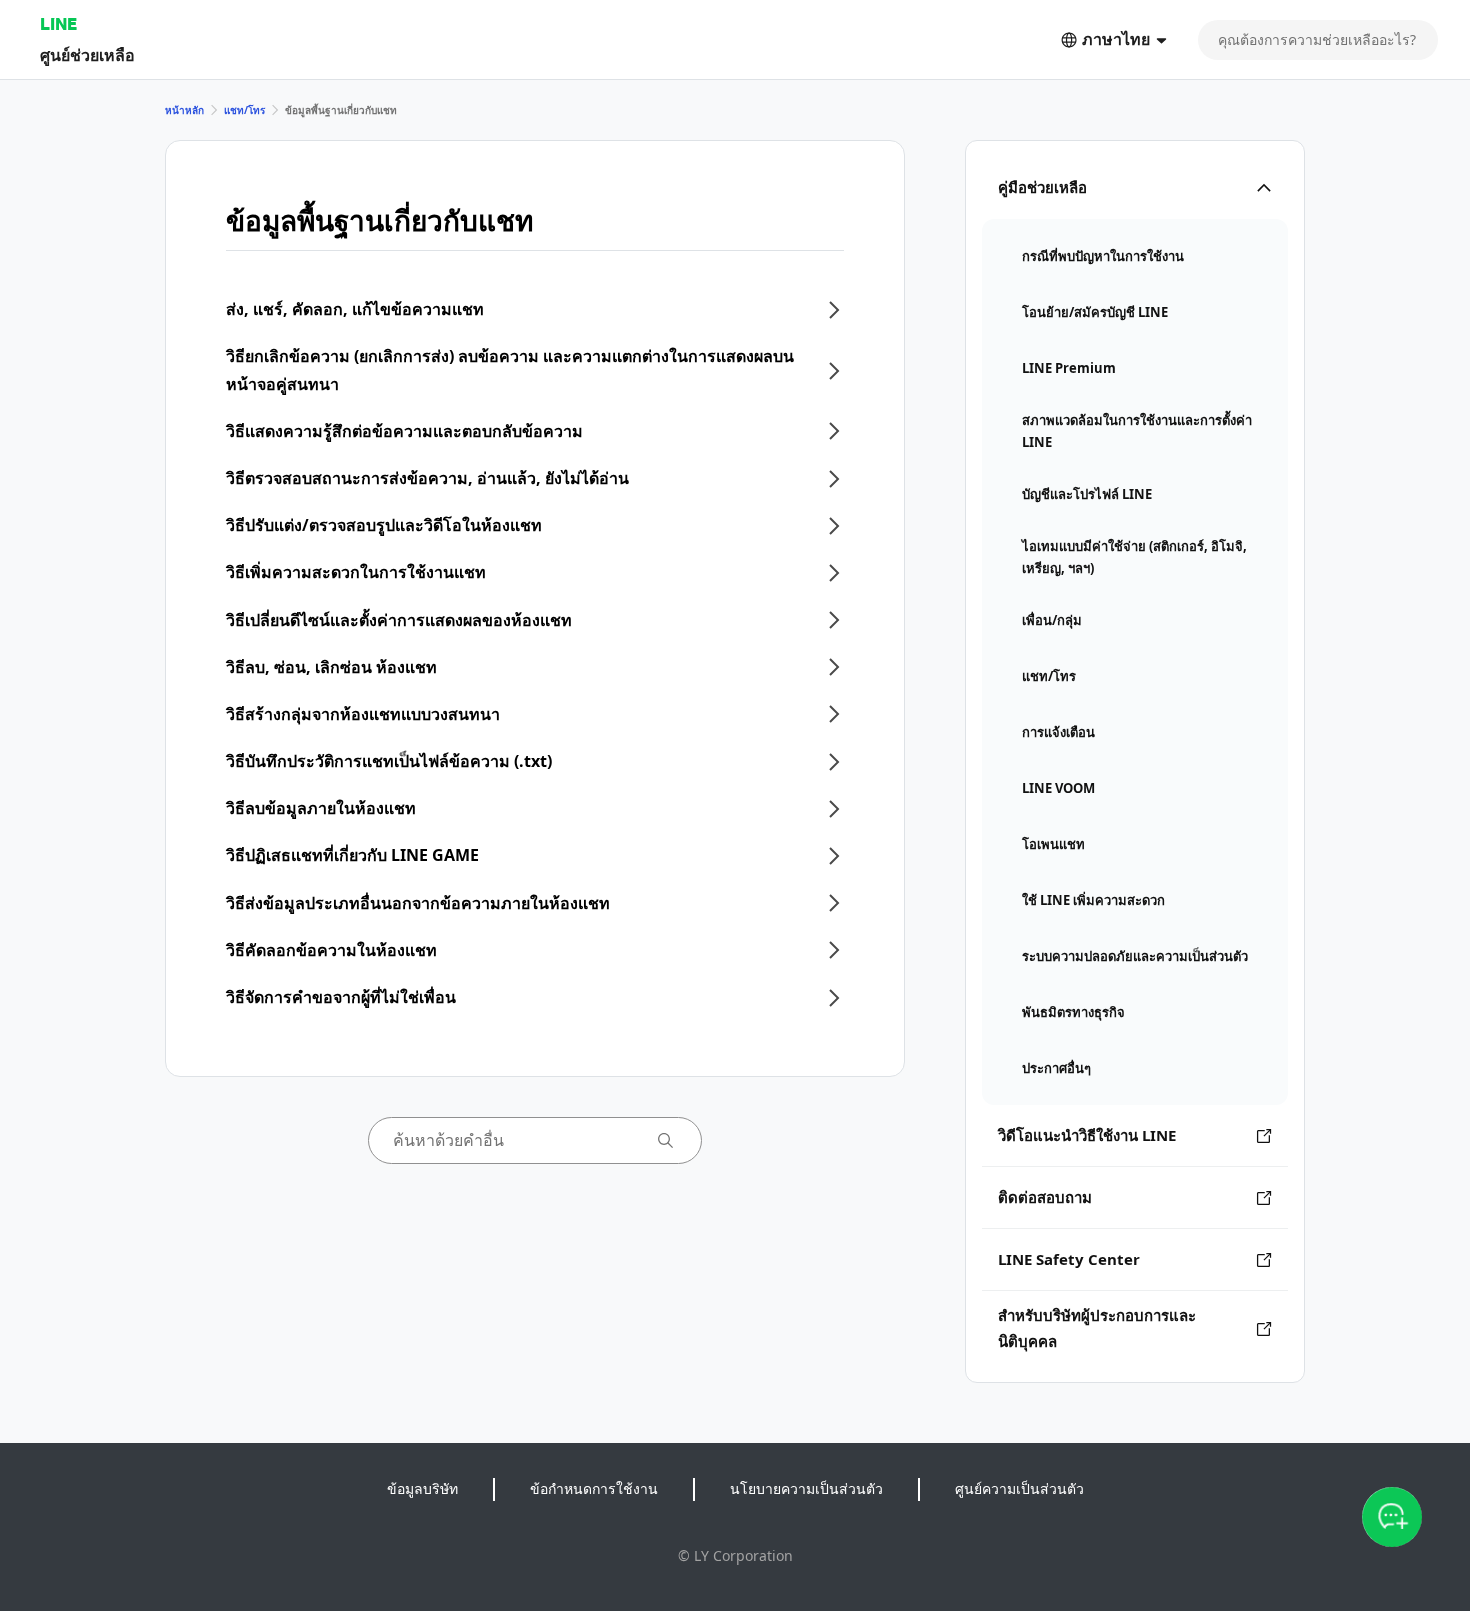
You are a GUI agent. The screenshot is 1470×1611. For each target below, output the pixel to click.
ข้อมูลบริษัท (422, 1488)
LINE (58, 23)
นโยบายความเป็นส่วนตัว (806, 1488)
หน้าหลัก (184, 110)
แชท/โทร (244, 110)
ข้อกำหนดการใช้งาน (594, 1488)
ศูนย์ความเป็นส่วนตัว (1019, 1488)
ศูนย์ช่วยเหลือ (87, 54)
